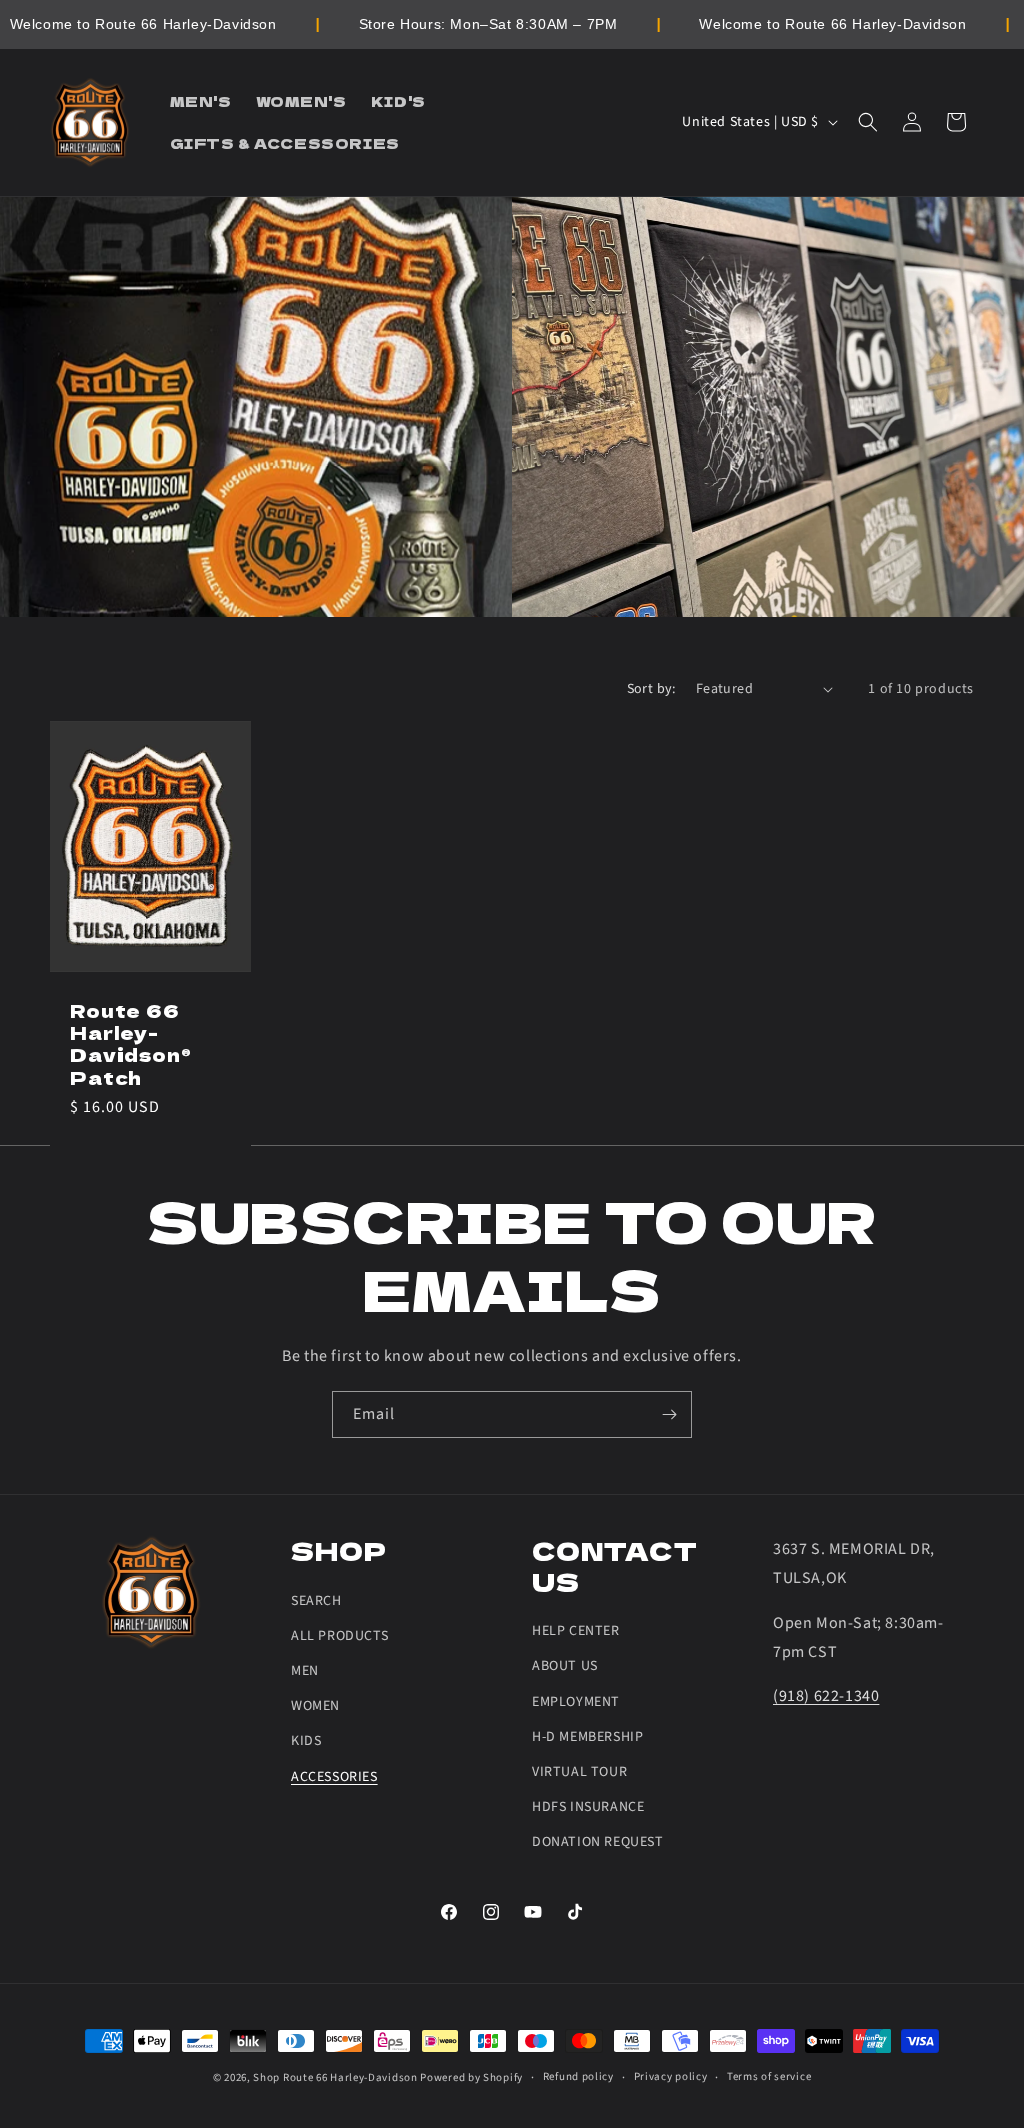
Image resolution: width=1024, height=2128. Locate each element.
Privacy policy (671, 2076)
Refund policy (578, 2076)
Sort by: (651, 689)
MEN (305, 1671)
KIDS (306, 1741)
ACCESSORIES (334, 1777)
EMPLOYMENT (576, 1702)
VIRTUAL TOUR (579, 1772)
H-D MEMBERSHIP (587, 1737)
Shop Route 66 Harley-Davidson (335, 2077)
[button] (868, 122)
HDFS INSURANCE (588, 1807)
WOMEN (315, 1706)
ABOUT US (565, 1666)
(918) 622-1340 (826, 1696)
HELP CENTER (576, 1631)
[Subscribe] (669, 1414)
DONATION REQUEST (598, 1842)
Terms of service (769, 2076)
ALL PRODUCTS (339, 1636)
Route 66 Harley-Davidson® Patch (131, 1043)
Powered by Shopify (471, 2077)
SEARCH (316, 1601)
